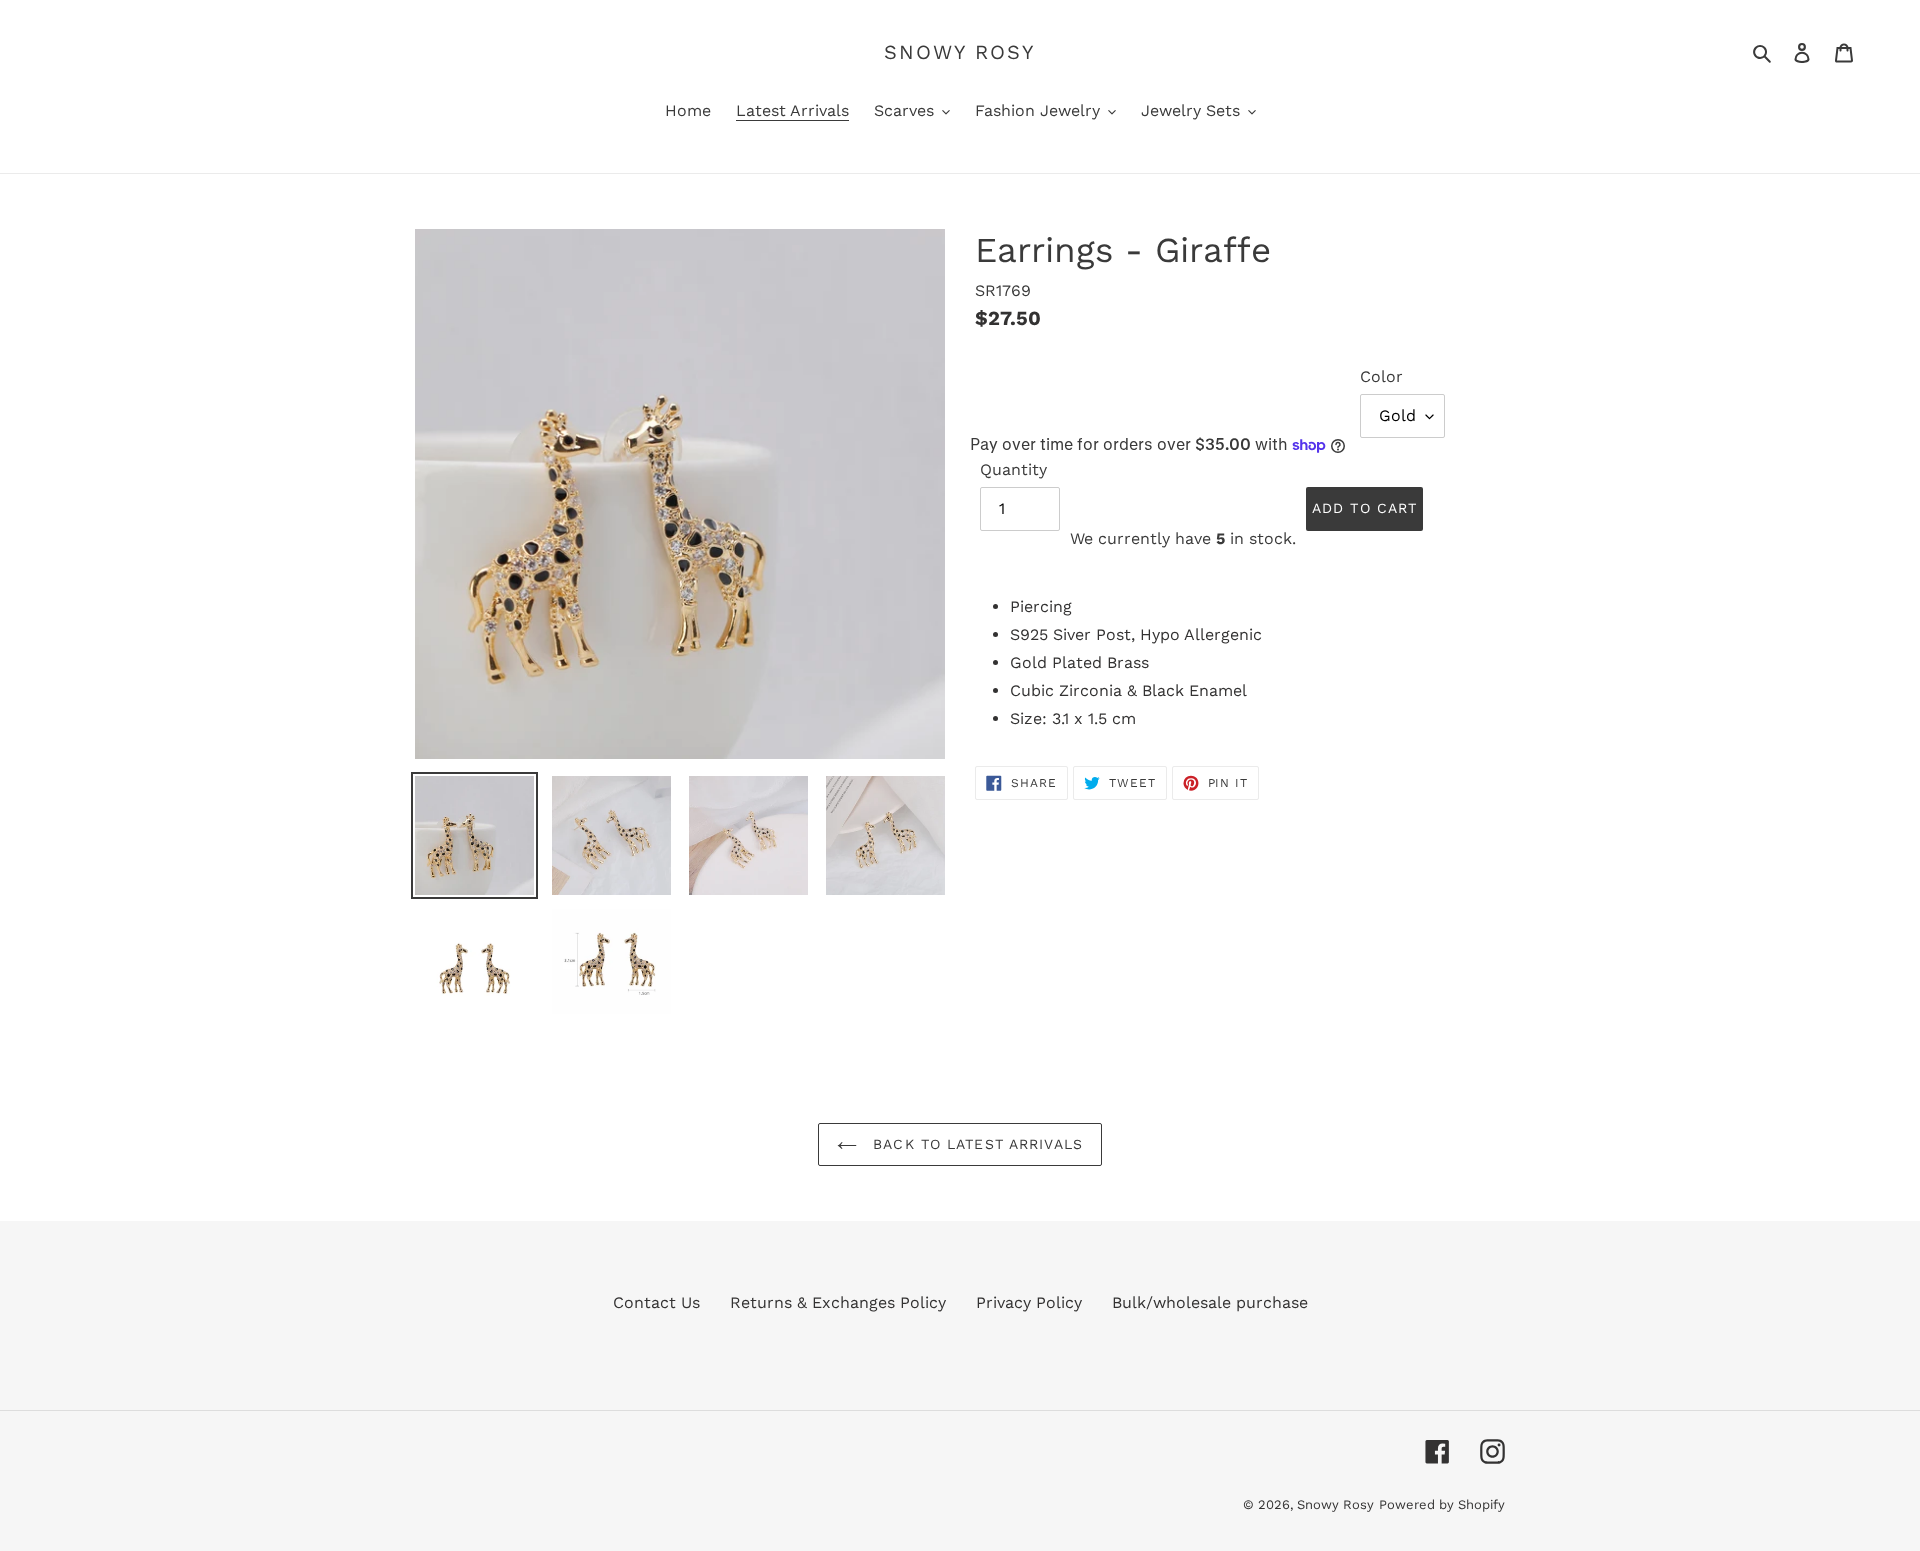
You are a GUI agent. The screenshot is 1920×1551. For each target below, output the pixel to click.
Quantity (1013, 469)
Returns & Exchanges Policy (838, 1302)
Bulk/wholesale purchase (1210, 1302)
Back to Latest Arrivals (975, 1144)
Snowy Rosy (959, 52)
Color (1381, 376)
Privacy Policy (1029, 1302)
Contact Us (656, 1302)
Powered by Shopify (1442, 1504)
